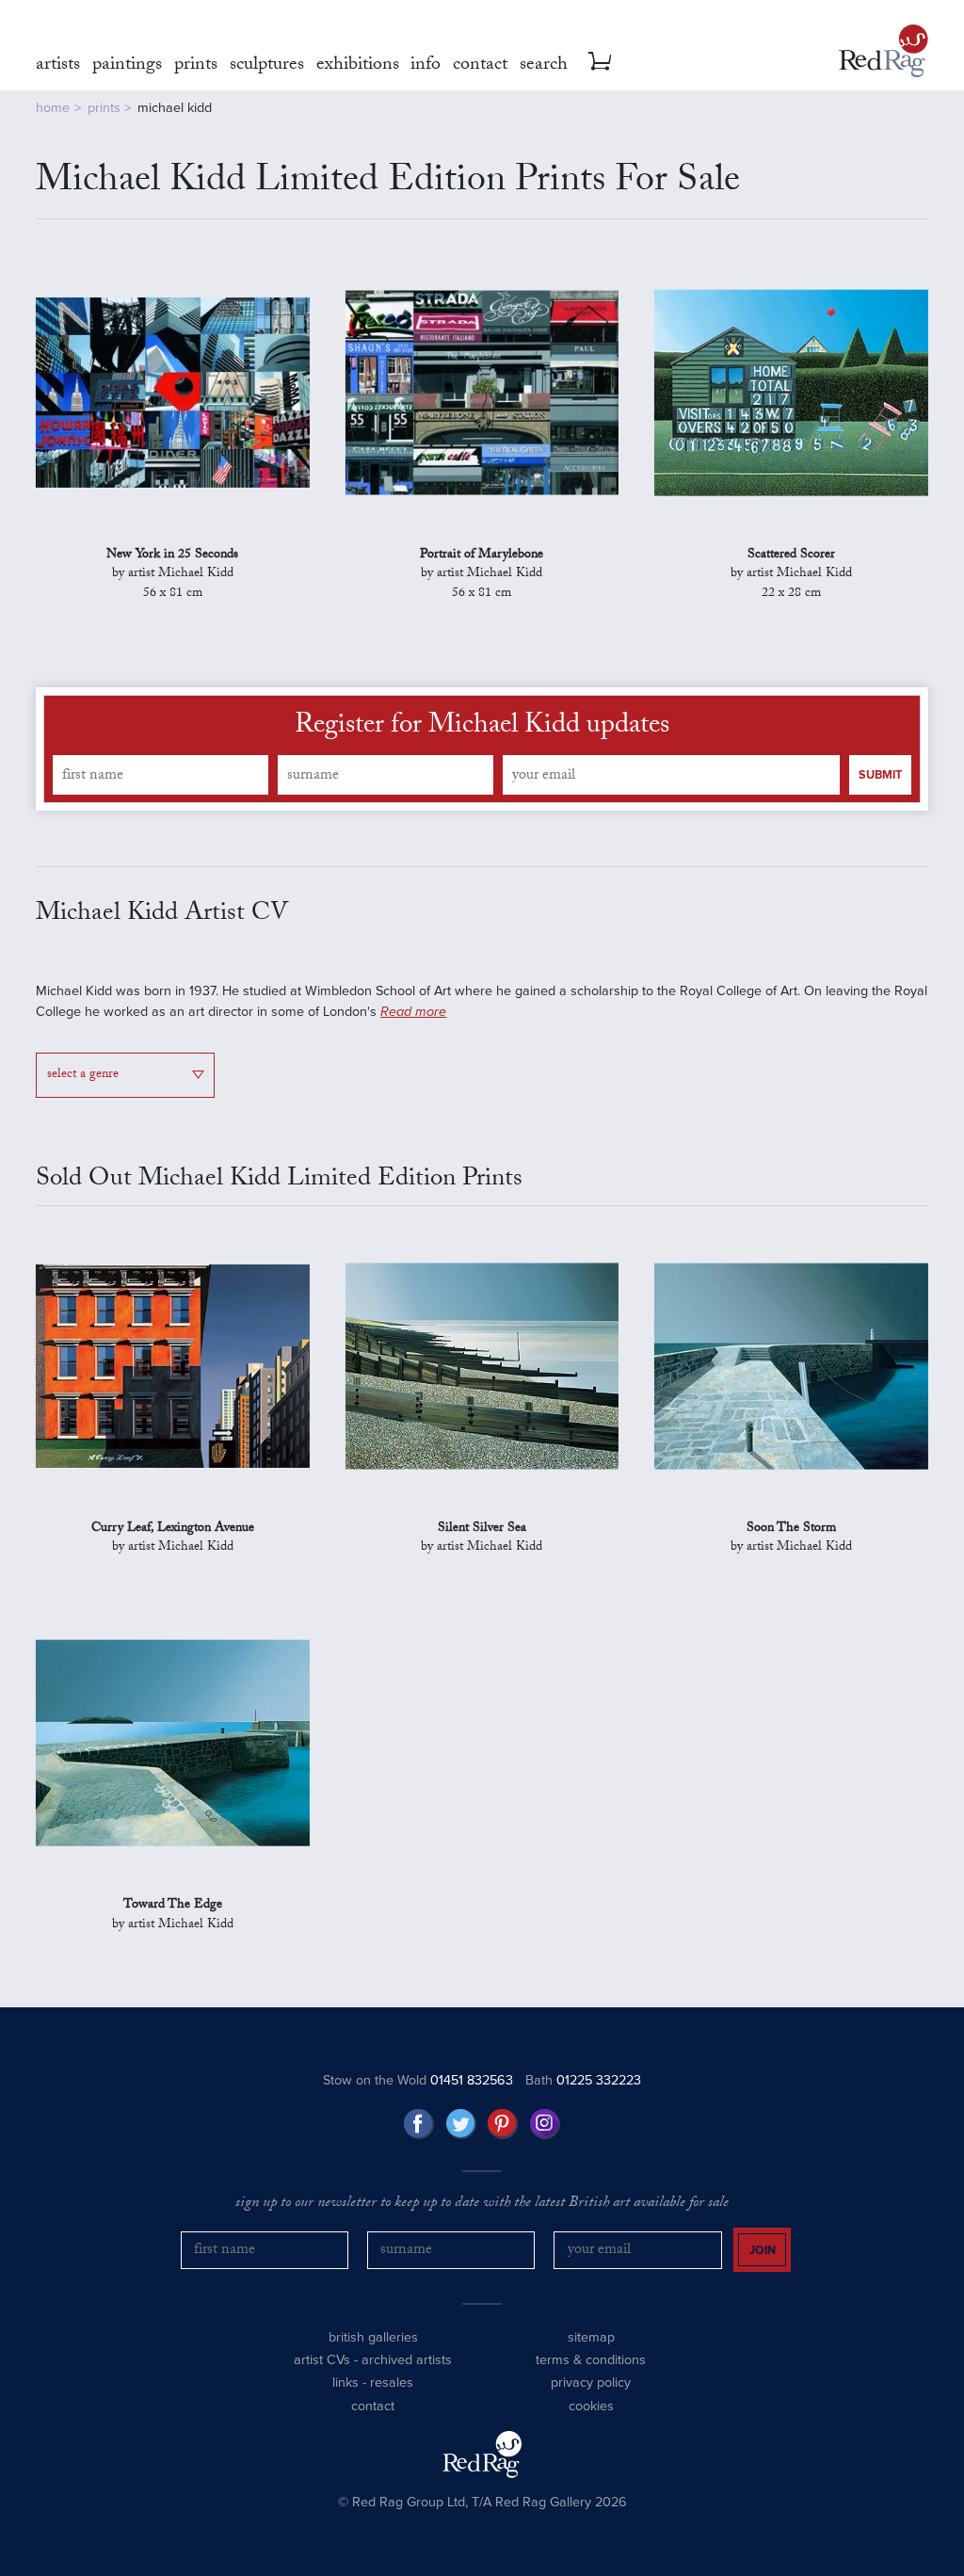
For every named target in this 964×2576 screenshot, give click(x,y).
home (53, 108)
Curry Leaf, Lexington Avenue (173, 1529)
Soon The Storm (791, 1529)
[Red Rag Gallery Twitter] (461, 2124)
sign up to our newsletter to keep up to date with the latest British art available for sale (482, 2204)
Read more (413, 1012)
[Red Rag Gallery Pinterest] (503, 2124)
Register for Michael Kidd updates (482, 728)
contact (373, 2406)
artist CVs (322, 2360)
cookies (591, 2406)
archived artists (407, 2360)
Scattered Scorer (791, 555)
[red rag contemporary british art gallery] (884, 51)
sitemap (591, 2337)
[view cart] (600, 61)
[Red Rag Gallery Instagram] (545, 2124)
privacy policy (591, 2383)
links (345, 2383)
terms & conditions (591, 2360)
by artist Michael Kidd (173, 584)
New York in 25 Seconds (172, 555)
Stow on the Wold (418, 2080)
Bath (583, 2080)
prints (104, 108)
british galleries (373, 2337)
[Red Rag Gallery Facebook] (419, 2124)
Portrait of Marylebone (482, 555)
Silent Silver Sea (482, 1529)
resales (392, 2383)
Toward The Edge (173, 1906)
